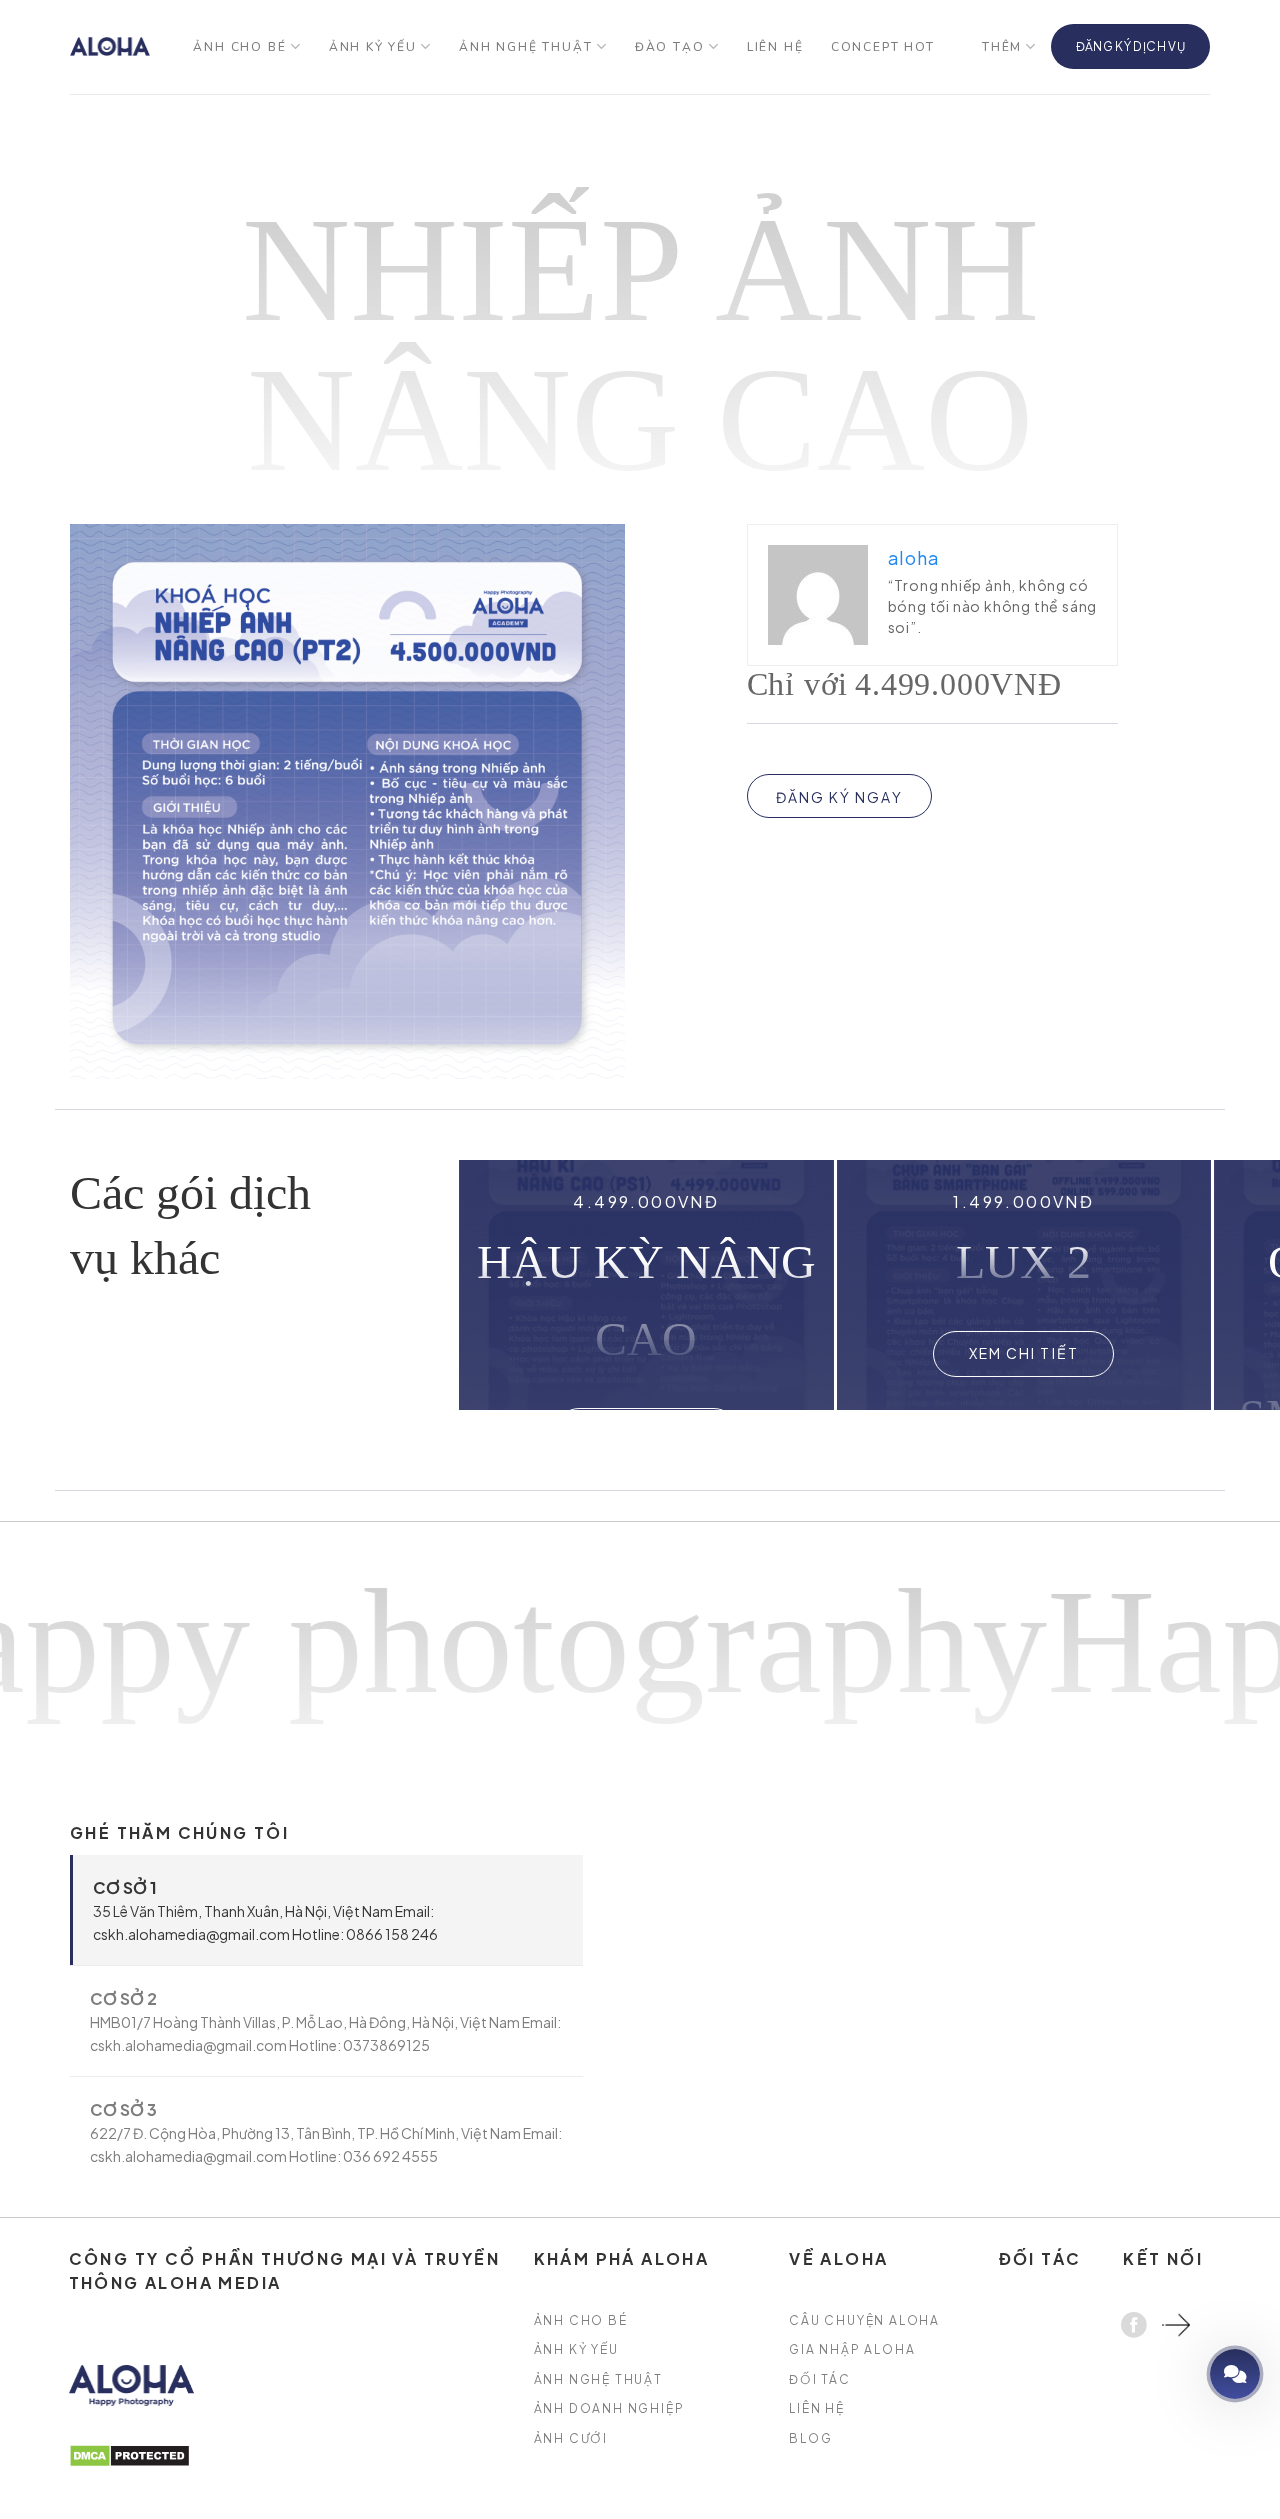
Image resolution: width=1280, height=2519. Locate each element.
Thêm (1002, 47)
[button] (1184, 1285)
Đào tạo (670, 47)
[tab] (326, 1910)
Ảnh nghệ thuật (525, 47)
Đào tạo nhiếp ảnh (1178, 2373)
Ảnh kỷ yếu (373, 47)
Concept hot (883, 47)
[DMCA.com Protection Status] (129, 2453)
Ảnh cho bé (239, 47)
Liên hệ (775, 47)
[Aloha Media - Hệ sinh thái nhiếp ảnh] (110, 46)
